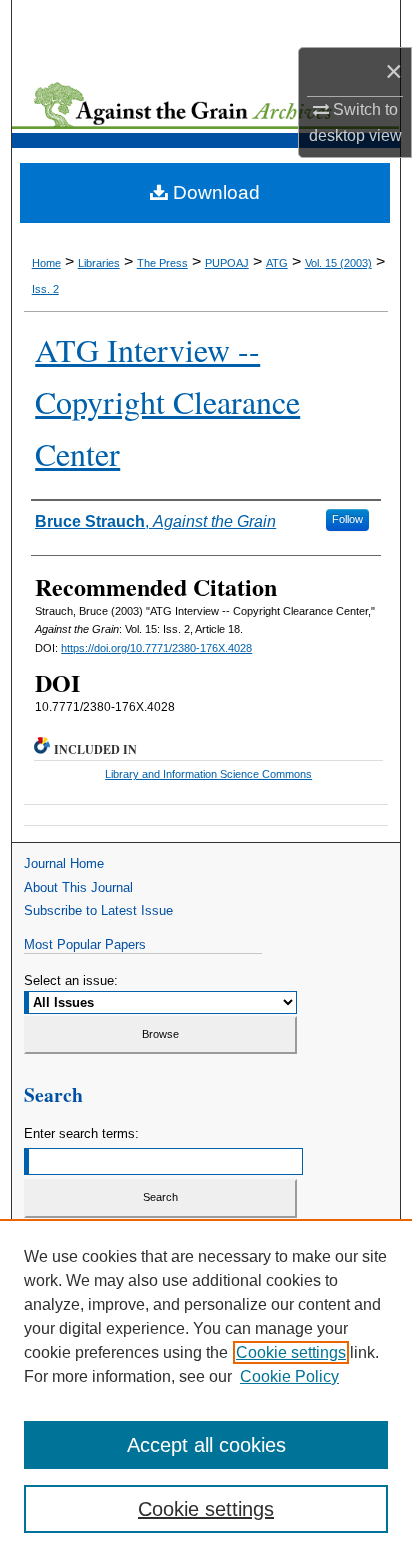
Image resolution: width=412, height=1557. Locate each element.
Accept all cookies (206, 1445)
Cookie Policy (289, 1376)
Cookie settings (291, 1352)
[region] (206, 1388)
